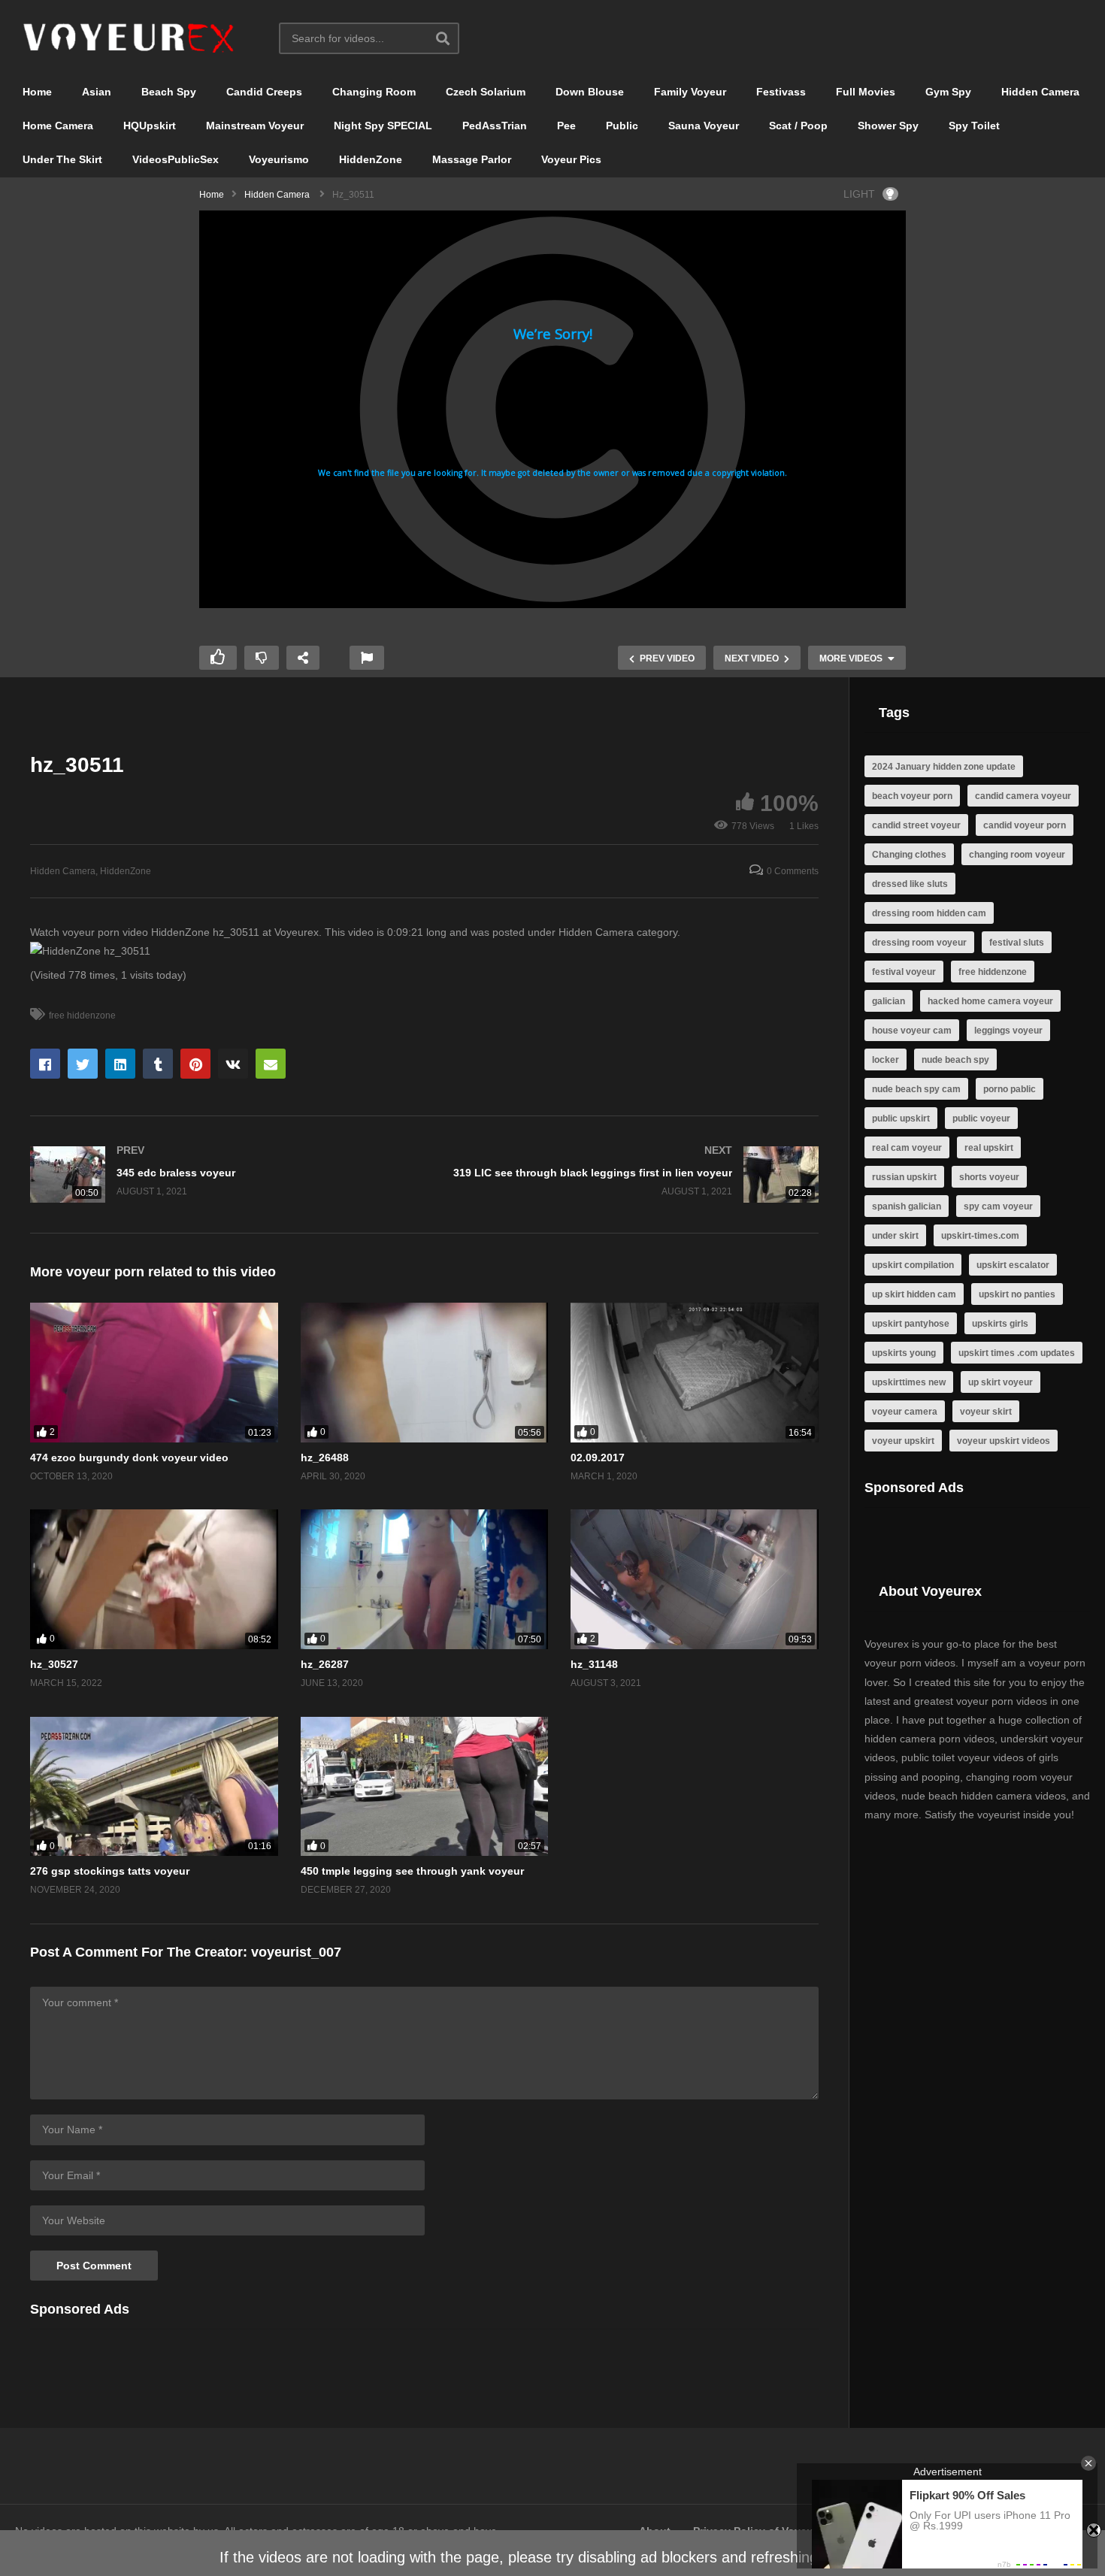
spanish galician (907, 1206)
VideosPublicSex (176, 159)
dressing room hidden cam (929, 913)
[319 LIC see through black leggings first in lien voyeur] (630, 1174)
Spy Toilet (974, 126)
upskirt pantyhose (911, 1324)
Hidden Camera (1040, 92)
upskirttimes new (909, 1382)
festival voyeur (904, 972)
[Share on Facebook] (45, 1064)
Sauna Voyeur (704, 126)
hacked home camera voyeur (990, 1001)
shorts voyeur (989, 1177)
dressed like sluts (910, 884)
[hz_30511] (154, 1372)
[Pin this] (195, 1064)
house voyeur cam (912, 1031)
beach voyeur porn (912, 796)
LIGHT (859, 194)
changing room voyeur (1017, 855)
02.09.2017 (598, 1458)
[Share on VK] (233, 1064)
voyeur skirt (986, 1412)
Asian (97, 92)
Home (37, 92)
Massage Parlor (472, 159)
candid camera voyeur (1023, 796)
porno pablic (1010, 1089)
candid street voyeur (916, 825)
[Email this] (271, 1064)
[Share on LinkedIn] (120, 1064)
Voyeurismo (279, 159)
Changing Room (374, 92)
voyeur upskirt (903, 1441)
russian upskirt (904, 1177)
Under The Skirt (62, 159)
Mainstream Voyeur (255, 126)
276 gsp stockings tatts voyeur (110, 1871)
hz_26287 (325, 1664)
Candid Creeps (264, 92)
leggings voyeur (1008, 1031)
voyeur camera (905, 1412)
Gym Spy (948, 92)
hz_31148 (594, 1664)
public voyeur (981, 1118)
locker (886, 1060)
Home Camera (58, 126)
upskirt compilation (913, 1265)
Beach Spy (169, 92)
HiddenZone (371, 159)
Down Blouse (590, 92)
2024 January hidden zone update (944, 767)
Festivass (781, 92)
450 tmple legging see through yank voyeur (412, 1871)
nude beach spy (955, 1060)
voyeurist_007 (296, 1952)
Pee (566, 126)
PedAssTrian (495, 126)
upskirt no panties (1017, 1294)
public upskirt (901, 1118)
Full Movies (866, 92)
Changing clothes (909, 855)
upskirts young (904, 1353)
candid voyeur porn (1025, 825)
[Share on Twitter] (83, 1064)
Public (622, 126)
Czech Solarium (486, 92)
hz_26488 (325, 1458)
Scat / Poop (798, 126)
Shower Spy (888, 126)
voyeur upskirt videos (1004, 1441)
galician (889, 1001)
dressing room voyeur (919, 943)
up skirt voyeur (1001, 1382)
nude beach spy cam (916, 1089)
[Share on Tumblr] (158, 1064)
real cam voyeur (907, 1148)
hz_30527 (54, 1664)
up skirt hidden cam (914, 1294)
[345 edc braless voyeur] (220, 1174)
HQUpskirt (150, 126)
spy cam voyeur (998, 1206)
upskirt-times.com (980, 1236)
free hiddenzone (82, 1016)
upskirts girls (1000, 1324)
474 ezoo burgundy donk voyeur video (129, 1458)
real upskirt (989, 1148)
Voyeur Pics (571, 159)
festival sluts (1017, 943)
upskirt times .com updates (1017, 1353)
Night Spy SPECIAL (383, 126)
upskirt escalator (1013, 1265)
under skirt (895, 1236)
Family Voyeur (690, 92)
